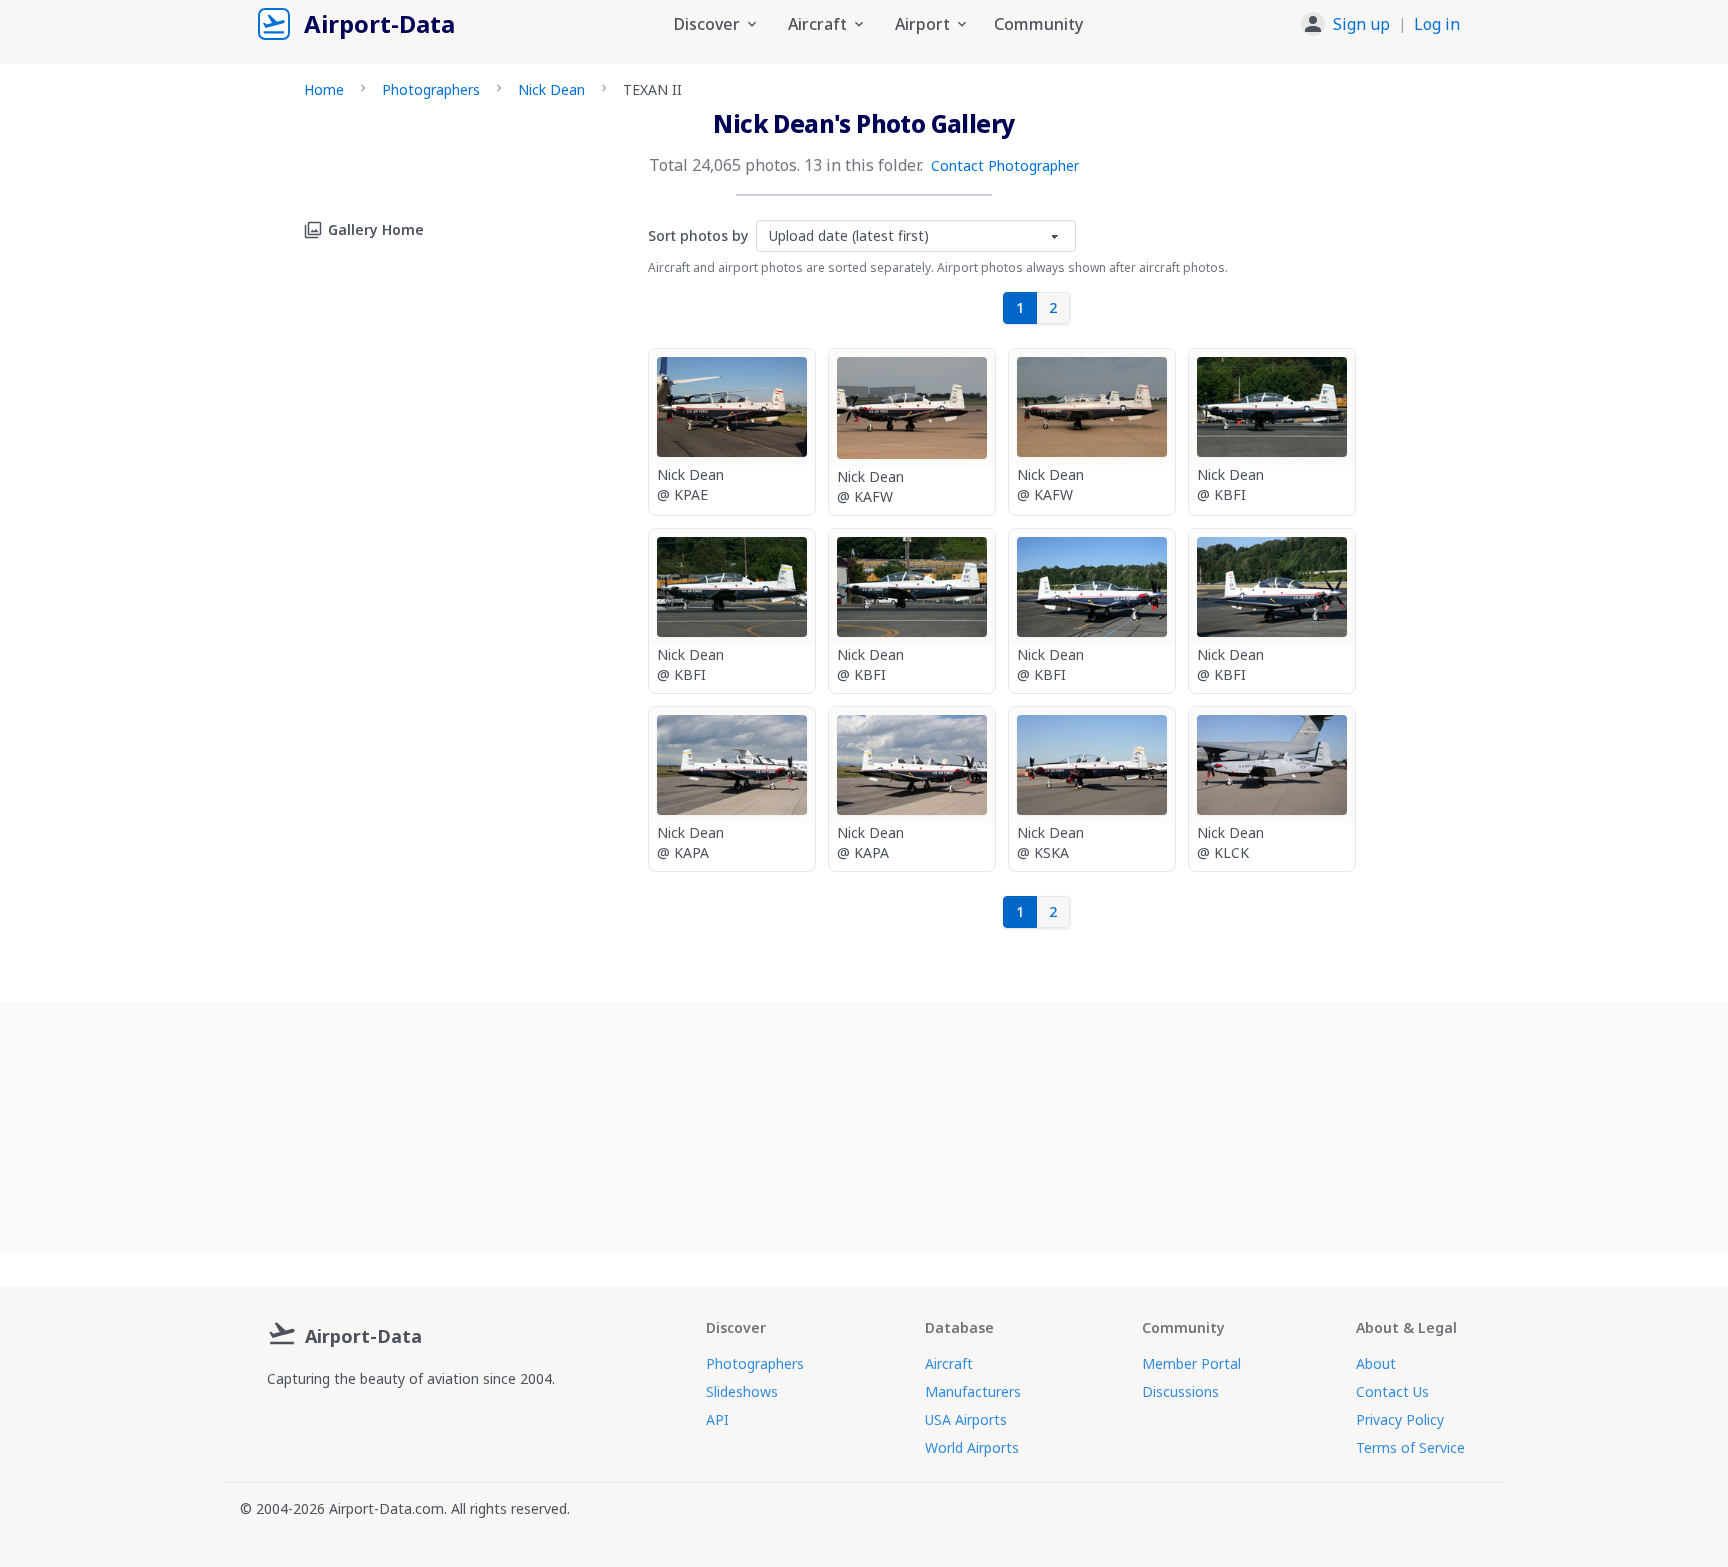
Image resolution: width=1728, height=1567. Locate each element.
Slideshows (742, 1391)
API (717, 1419)
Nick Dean (551, 89)
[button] (1380, 24)
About (1376, 1363)
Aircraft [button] (817, 24)
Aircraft (949, 1363)
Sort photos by (698, 235)
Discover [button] (707, 24)
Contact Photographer (1005, 165)
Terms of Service (1410, 1447)
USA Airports (966, 1419)
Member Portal (1191, 1363)
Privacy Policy (1400, 1419)
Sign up (1361, 24)
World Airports (972, 1447)
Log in (1437, 24)
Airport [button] (922, 24)
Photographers (431, 89)
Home (324, 89)
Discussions (1180, 1391)
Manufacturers (973, 1391)
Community (1038, 24)
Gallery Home (376, 229)
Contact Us (1392, 1391)
